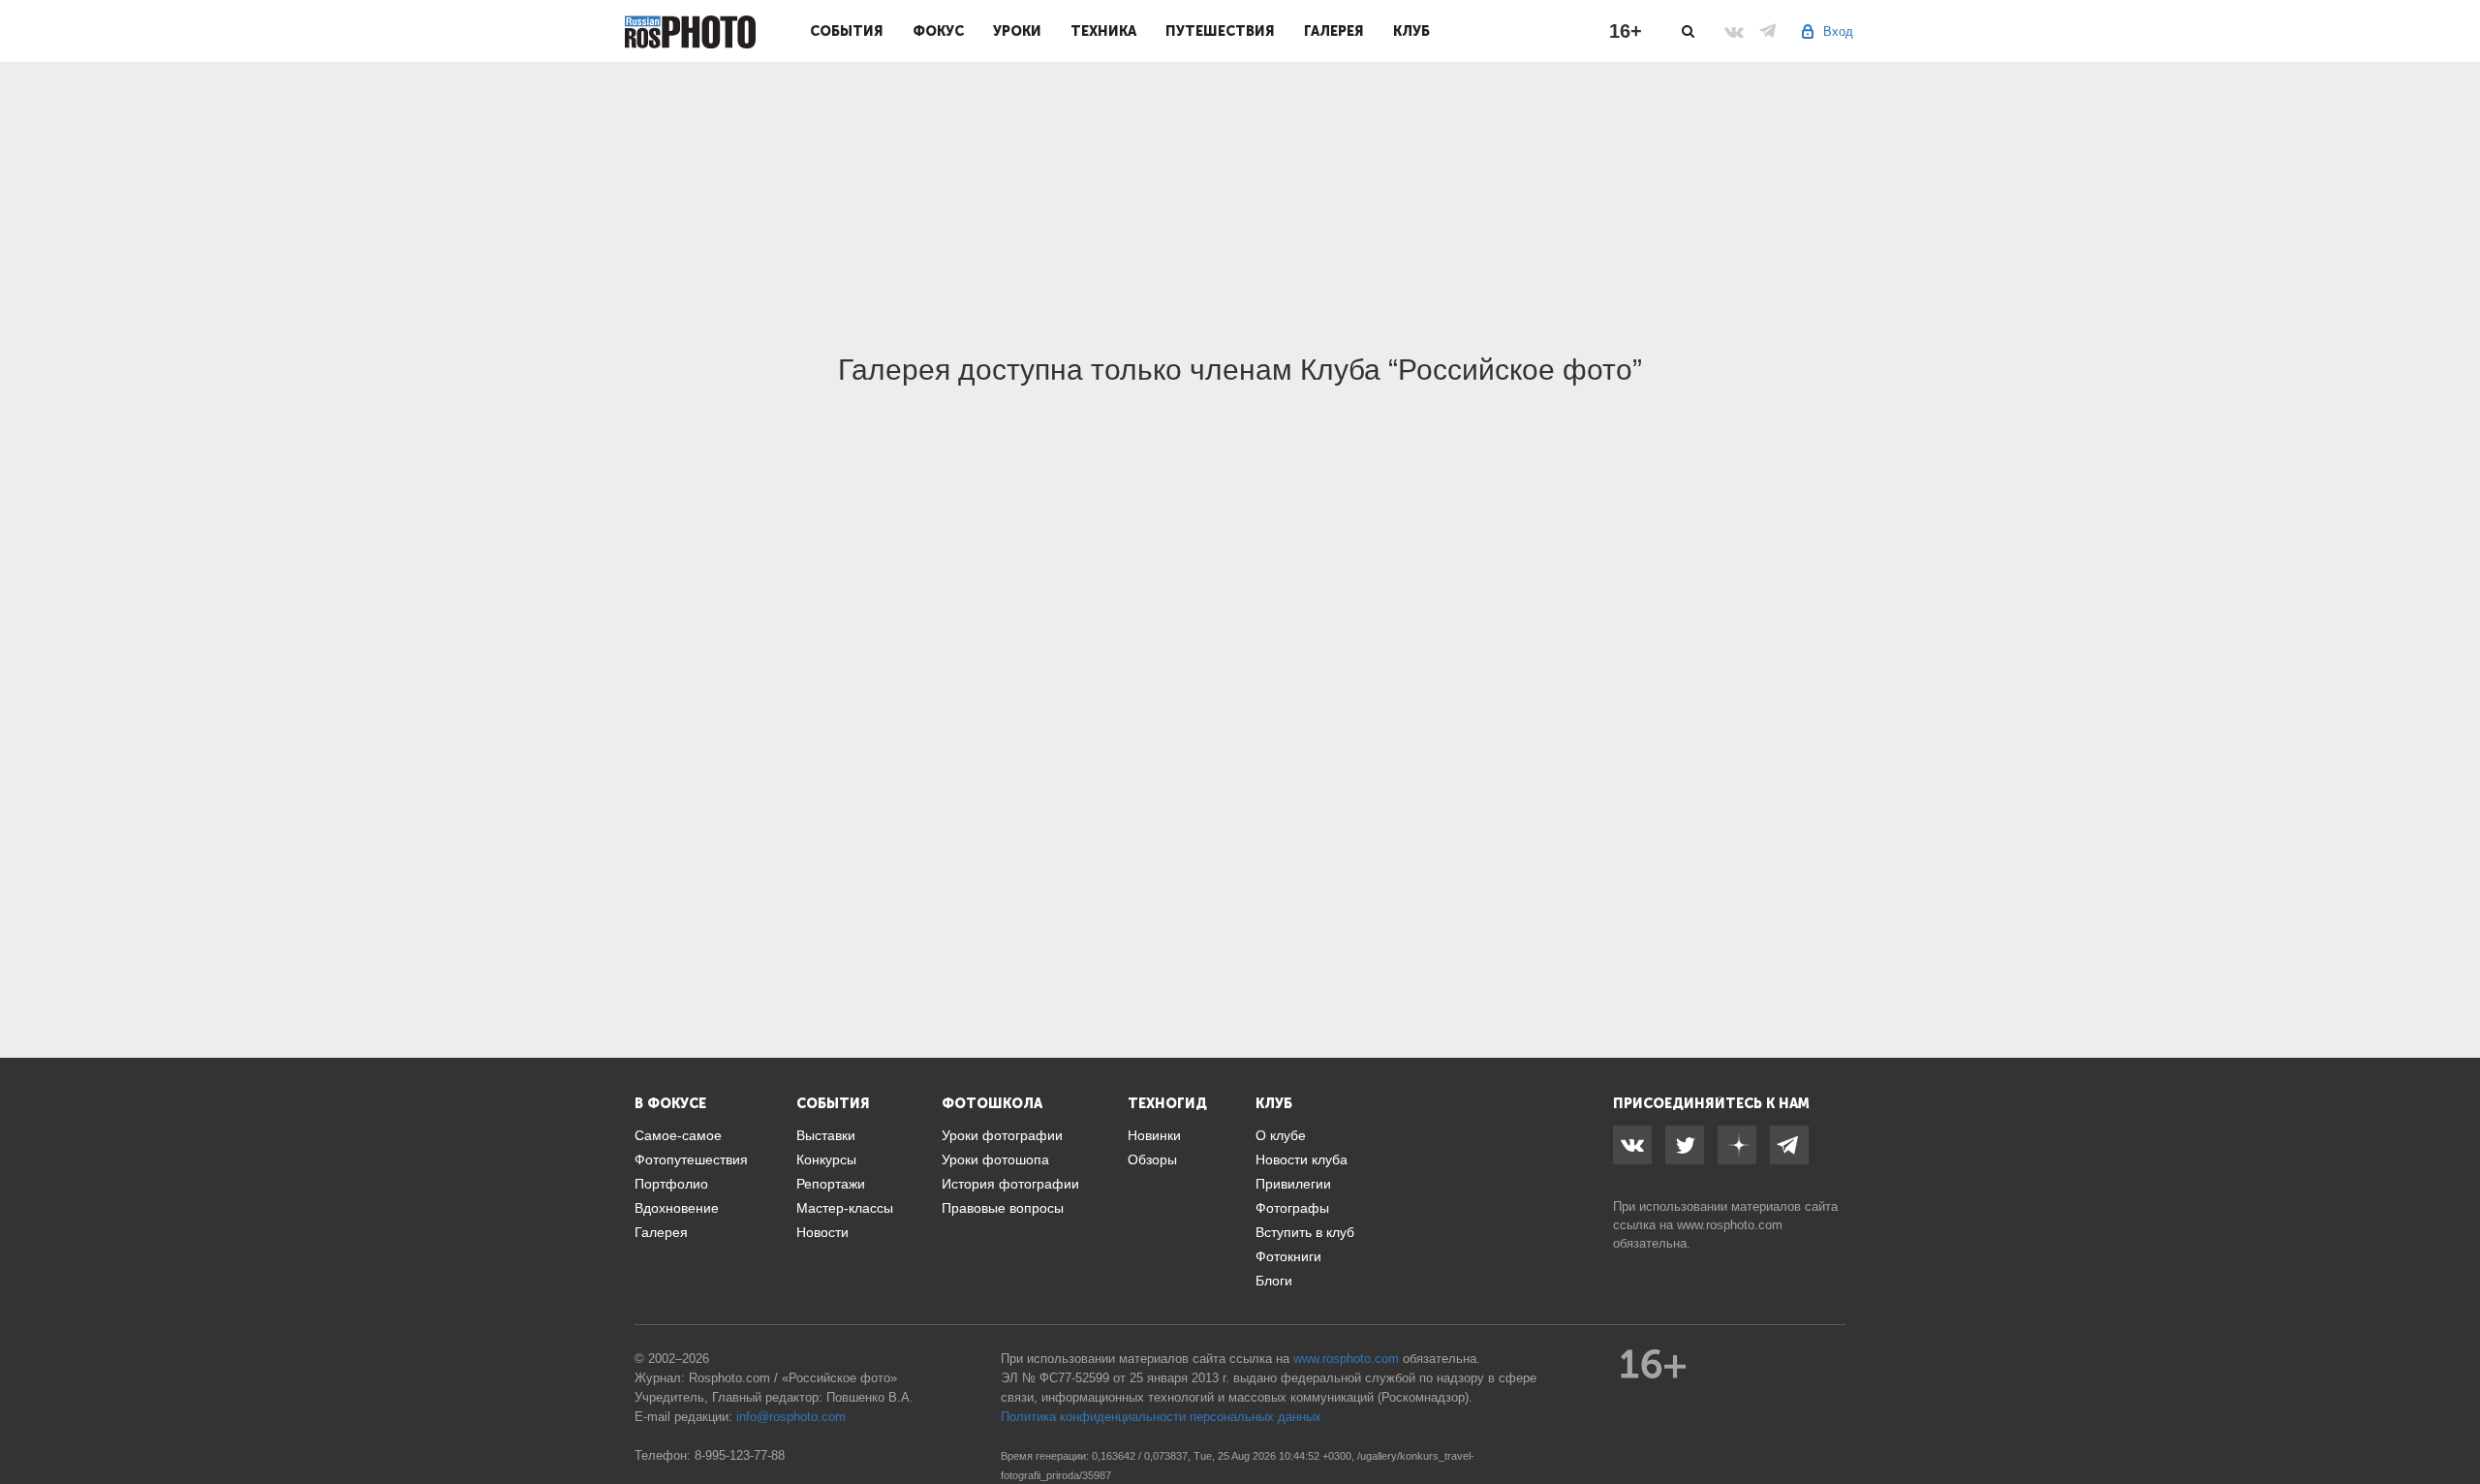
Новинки (1154, 1135)
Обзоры (1152, 1159)
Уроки (1017, 31)
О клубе (1281, 1135)
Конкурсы (826, 1159)
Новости (822, 1232)
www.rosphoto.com (1730, 1225)
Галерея (1334, 31)
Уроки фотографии (1002, 1135)
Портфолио (671, 1184)
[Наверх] (2455, 1420)
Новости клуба (1302, 1159)
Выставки (826, 1135)
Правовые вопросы (1003, 1208)
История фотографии (1010, 1184)
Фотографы (1292, 1208)
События (847, 31)
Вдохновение (677, 1208)
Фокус (938, 31)
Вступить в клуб (1305, 1232)
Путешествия (1220, 31)
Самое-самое (678, 1135)
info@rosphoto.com (791, 1417)
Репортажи (831, 1184)
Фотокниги (1288, 1256)
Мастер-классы (845, 1208)
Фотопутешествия (691, 1159)
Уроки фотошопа (995, 1159)
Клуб (1411, 31)
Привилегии (1293, 1184)
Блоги (1274, 1281)
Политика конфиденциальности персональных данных (1161, 1417)
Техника (1103, 31)
